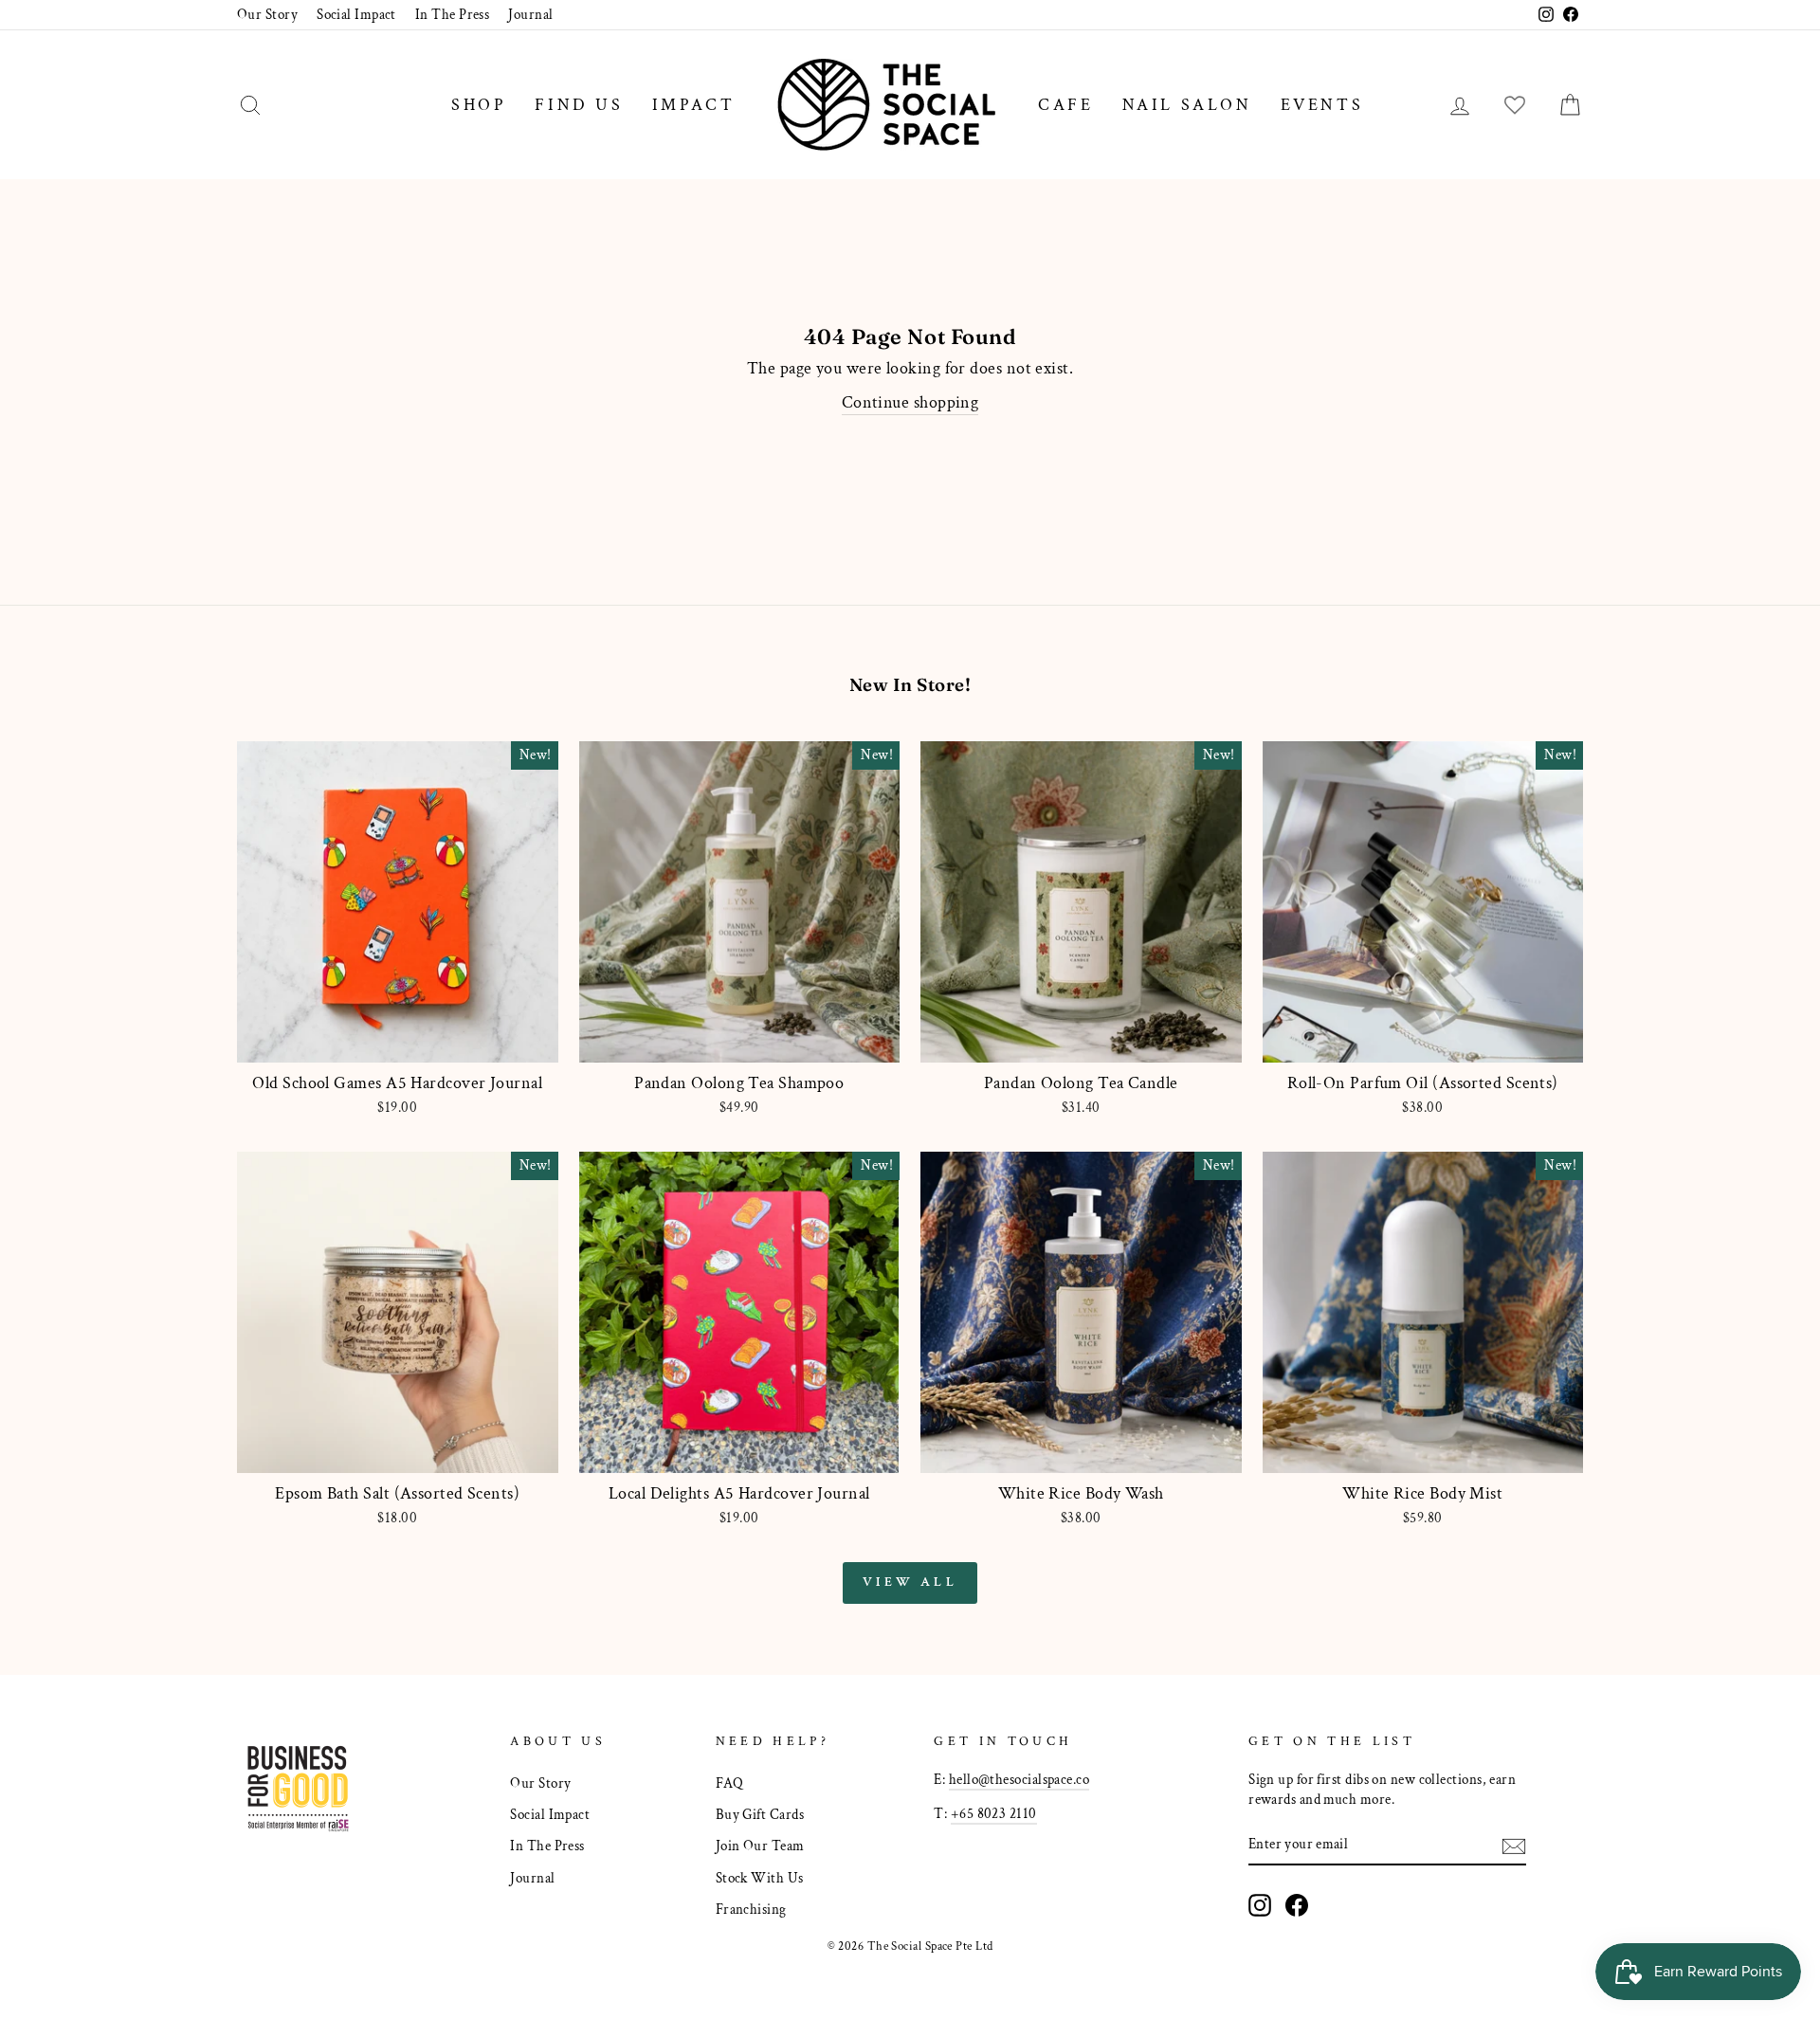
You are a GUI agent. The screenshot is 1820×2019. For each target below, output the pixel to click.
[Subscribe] (1514, 1845)
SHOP (479, 105)
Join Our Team (760, 1846)
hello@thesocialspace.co (1019, 1779)
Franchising (751, 1909)
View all (910, 1582)
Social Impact (356, 14)
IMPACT (694, 105)
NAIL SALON (1187, 105)
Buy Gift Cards (760, 1814)
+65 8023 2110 (994, 1813)
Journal (530, 14)
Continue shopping (910, 402)
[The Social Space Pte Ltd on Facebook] (1297, 1905)
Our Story (267, 14)
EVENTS (1322, 105)
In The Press (452, 14)
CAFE (1065, 105)
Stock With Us (760, 1878)
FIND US (579, 105)
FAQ (729, 1783)
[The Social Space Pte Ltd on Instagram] (1260, 1905)
